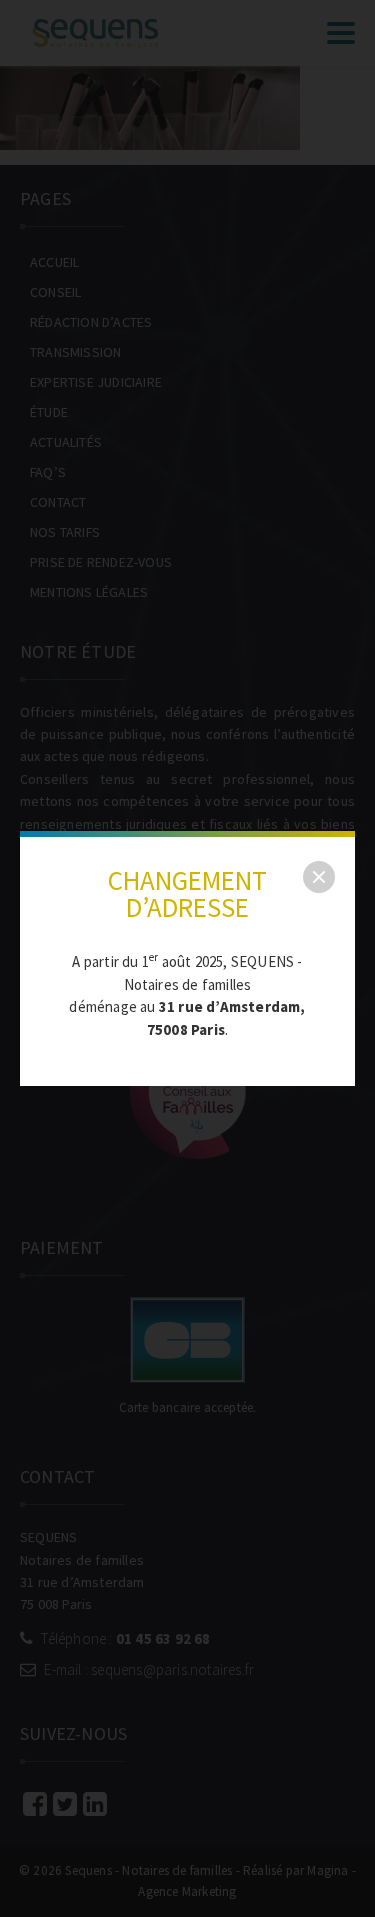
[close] (319, 877)
